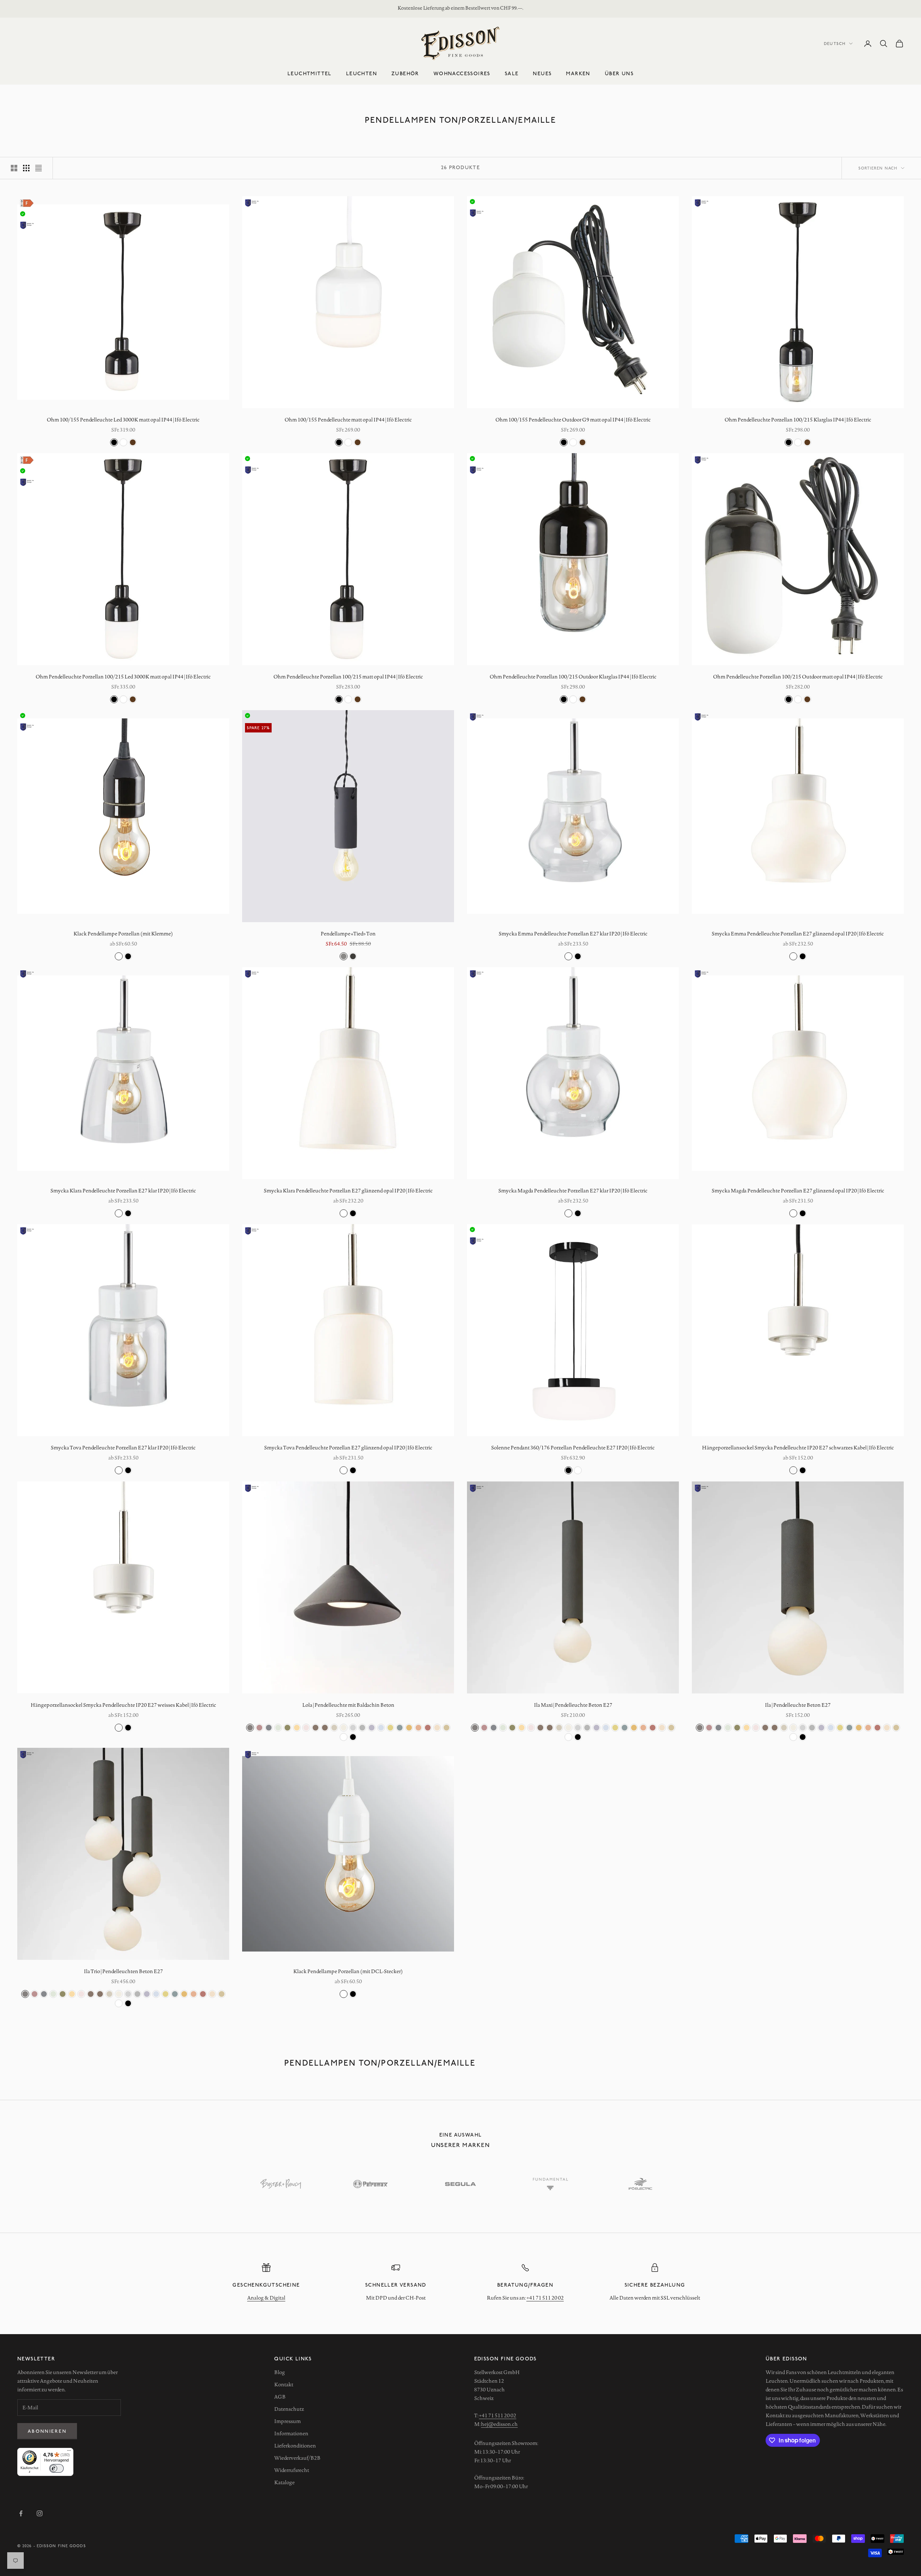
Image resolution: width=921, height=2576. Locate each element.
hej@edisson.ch (499, 2424)
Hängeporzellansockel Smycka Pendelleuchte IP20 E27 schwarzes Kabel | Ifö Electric (798, 1448)
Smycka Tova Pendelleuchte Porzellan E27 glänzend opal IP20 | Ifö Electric (348, 1448)
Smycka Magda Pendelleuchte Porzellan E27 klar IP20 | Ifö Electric (573, 1191)
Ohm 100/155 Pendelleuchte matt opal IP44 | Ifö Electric (348, 420)
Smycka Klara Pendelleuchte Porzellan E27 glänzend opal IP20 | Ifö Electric (348, 1191)
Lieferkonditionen (295, 2446)
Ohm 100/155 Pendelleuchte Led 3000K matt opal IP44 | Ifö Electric (123, 420)
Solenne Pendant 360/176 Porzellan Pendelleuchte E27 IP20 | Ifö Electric (573, 1448)
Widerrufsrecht (292, 2470)
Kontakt (284, 2385)
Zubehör (405, 73)
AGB (280, 2397)
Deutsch (835, 43)
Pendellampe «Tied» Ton (348, 934)
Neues (542, 73)
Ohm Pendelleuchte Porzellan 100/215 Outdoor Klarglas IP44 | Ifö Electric (573, 677)
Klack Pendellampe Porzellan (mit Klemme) (123, 934)
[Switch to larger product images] (14, 168)
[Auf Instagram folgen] (40, 2513)
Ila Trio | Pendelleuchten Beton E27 (123, 1971)
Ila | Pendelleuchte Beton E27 (798, 1705)
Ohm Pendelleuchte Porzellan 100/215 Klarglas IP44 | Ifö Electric (798, 420)
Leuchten (362, 73)
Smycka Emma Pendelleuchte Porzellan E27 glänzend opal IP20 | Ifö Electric (798, 934)
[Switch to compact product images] (38, 168)
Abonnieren (47, 2431)
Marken (578, 73)
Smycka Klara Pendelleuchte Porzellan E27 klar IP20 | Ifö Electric (123, 1191)
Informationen (291, 2433)
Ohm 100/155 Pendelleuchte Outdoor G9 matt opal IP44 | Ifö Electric (573, 420)
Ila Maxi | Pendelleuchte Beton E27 (573, 1705)
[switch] (56, 2468)
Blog (280, 2372)
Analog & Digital (266, 2298)
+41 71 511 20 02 (545, 2298)
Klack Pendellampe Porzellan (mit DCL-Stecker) (348, 1971)
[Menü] (69, 2452)
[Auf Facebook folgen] (21, 2513)
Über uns (619, 73)
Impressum (287, 2421)
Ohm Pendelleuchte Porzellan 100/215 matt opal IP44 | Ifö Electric (348, 677)
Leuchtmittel (310, 73)
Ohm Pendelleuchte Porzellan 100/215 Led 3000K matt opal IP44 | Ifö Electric (123, 677)
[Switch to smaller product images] (26, 168)
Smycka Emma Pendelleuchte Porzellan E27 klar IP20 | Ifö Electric (573, 934)
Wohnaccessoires (462, 73)
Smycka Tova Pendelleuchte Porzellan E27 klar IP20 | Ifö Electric (123, 1448)
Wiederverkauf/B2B (297, 2458)
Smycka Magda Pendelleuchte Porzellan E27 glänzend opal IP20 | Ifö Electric (798, 1191)
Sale (512, 73)
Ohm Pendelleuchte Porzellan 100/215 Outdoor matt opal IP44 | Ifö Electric (798, 677)
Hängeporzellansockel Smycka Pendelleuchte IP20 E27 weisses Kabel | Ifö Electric (123, 1705)
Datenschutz (289, 2409)
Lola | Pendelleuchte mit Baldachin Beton (348, 1705)
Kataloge (284, 2482)
